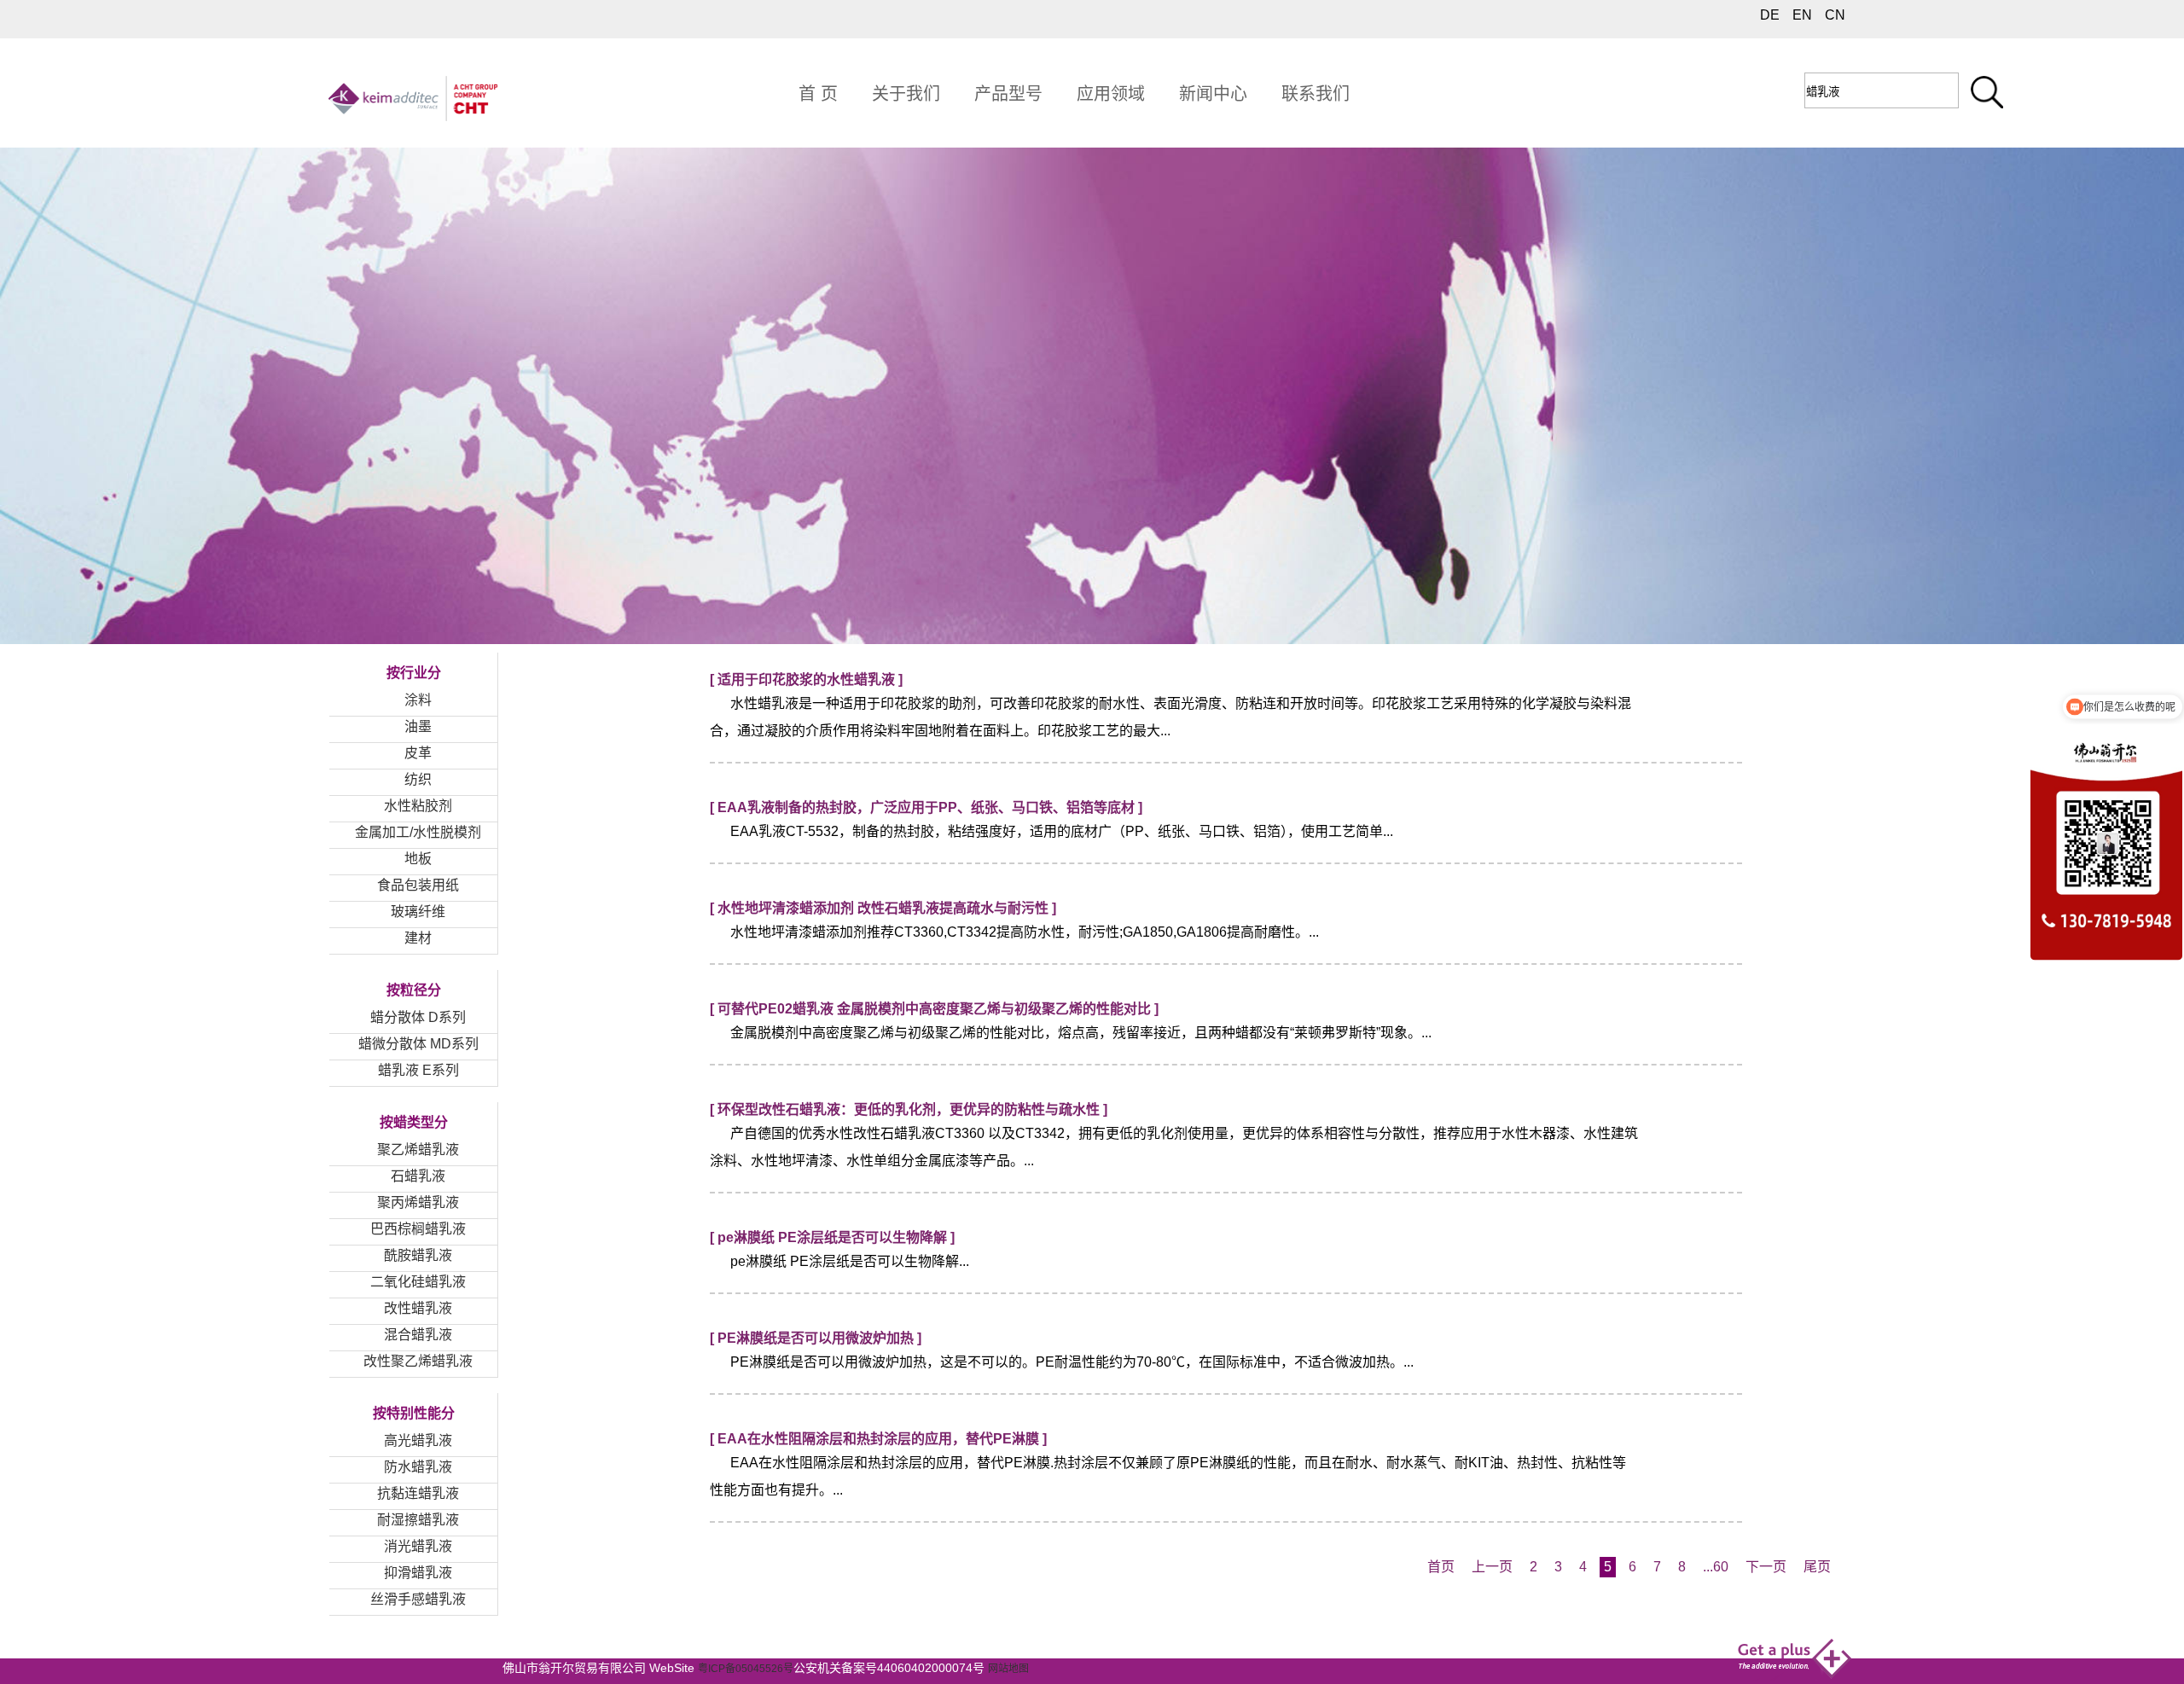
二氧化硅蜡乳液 (418, 1282)
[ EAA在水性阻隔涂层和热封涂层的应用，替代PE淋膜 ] (878, 1439)
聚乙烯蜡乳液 (418, 1150)
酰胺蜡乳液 (418, 1255)
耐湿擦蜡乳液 (418, 1520)
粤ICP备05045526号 (746, 1669)
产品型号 (1008, 94)
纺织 (418, 779)
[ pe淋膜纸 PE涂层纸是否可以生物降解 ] (832, 1237)
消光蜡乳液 (418, 1546)
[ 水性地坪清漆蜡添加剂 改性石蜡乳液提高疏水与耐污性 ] (883, 908)
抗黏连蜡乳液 (418, 1493)
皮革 (418, 753)
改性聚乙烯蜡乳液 (418, 1361)
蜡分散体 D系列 (418, 1017)
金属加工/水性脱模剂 (418, 832)
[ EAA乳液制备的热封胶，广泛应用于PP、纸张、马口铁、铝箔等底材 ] (926, 807)
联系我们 (1316, 94)
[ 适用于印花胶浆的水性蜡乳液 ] (806, 679)
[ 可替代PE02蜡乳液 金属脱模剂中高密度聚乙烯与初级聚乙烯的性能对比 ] (934, 1009)
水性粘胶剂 (418, 806)
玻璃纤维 (418, 912)
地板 (418, 859)
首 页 (818, 94)
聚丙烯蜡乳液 (418, 1202)
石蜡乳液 (418, 1176)
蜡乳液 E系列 (418, 1070)
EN (1802, 15)
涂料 (418, 700)
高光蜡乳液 (418, 1440)
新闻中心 (1213, 94)
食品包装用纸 (418, 885)
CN (1835, 15)
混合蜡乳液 (418, 1335)
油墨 (418, 726)
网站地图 (1008, 1669)
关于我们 (906, 94)
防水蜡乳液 (418, 1467)
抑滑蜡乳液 (418, 1573)
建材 (418, 938)
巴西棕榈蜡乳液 (418, 1229)
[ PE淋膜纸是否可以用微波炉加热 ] (816, 1338)
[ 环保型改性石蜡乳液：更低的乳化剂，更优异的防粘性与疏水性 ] (909, 1109)
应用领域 (1111, 94)
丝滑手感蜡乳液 (418, 1599)
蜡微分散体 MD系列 (418, 1044)
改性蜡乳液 (418, 1308)
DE (1770, 15)
